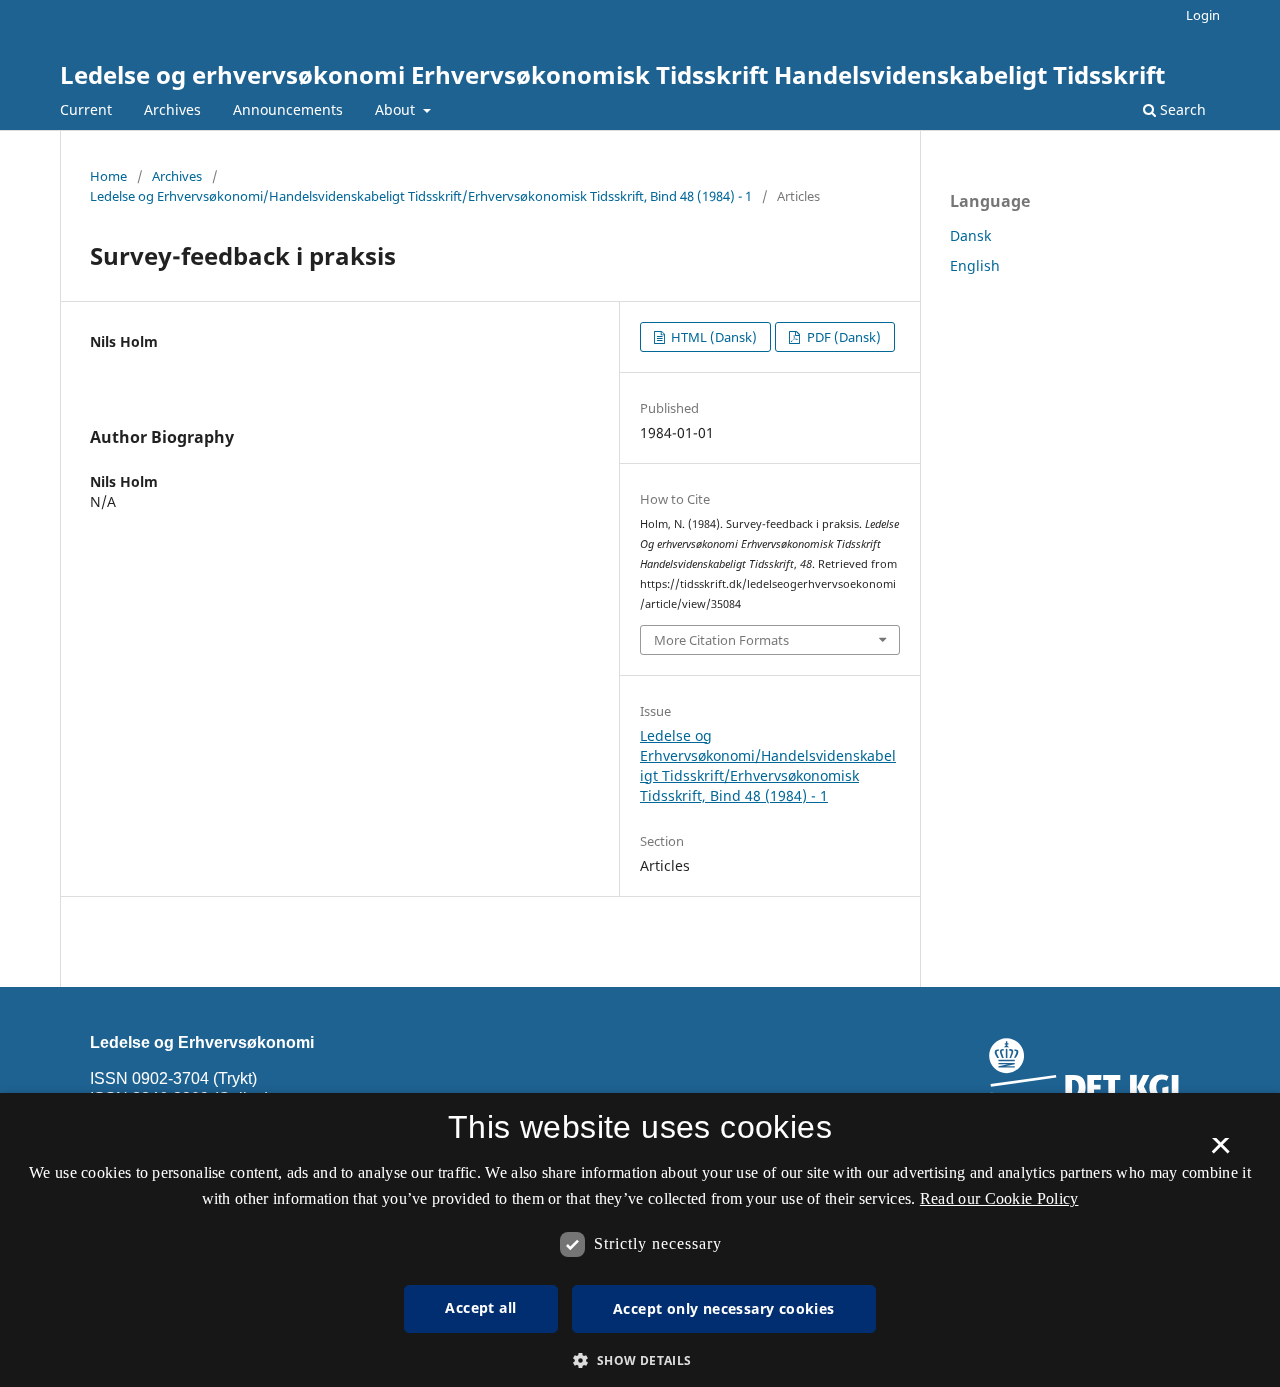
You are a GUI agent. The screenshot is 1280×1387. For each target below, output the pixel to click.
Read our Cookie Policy (999, 1198)
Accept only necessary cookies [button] (724, 1308)
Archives (172, 109)
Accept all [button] (480, 1307)
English (975, 265)
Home (108, 176)
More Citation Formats (721, 640)
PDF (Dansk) (842, 337)
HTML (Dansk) (712, 337)
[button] (639, 1360)
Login (1203, 15)
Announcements (288, 109)
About (397, 109)
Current (86, 109)
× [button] (1220, 1152)
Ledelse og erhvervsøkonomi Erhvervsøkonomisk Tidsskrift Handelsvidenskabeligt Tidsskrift (612, 74)
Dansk (970, 235)
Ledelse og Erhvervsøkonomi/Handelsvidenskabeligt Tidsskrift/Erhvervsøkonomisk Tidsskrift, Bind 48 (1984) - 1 (421, 196)
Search (1181, 109)
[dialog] (640, 1240)
